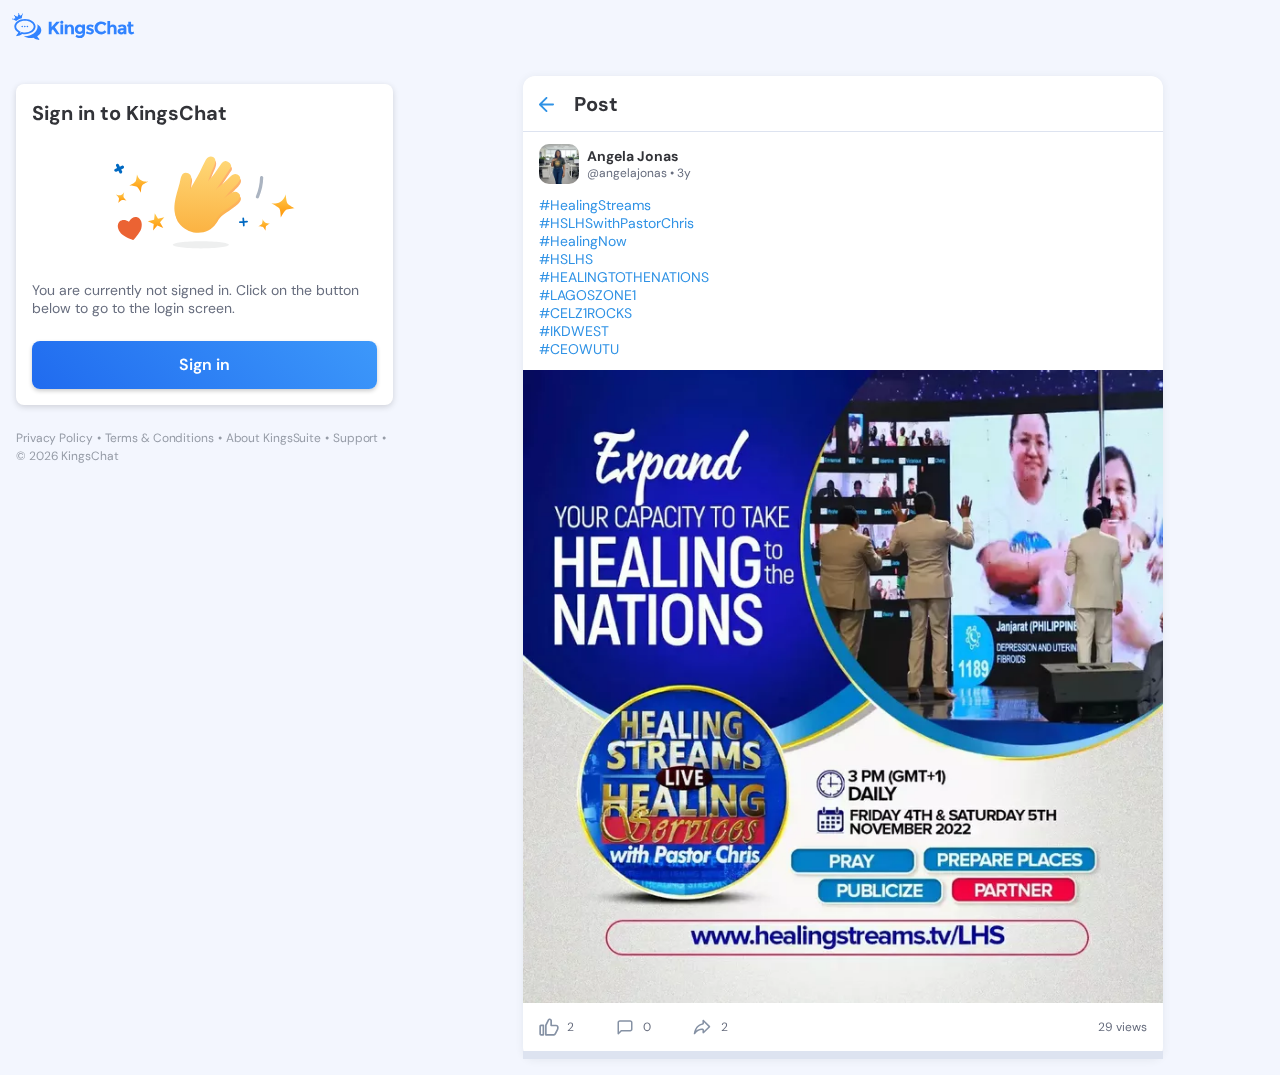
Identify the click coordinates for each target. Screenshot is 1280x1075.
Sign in (204, 364)
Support (355, 438)
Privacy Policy (54, 438)
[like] (549, 1027)
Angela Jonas (632, 156)
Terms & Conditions (159, 438)
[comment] (625, 1027)
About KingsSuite (273, 438)
